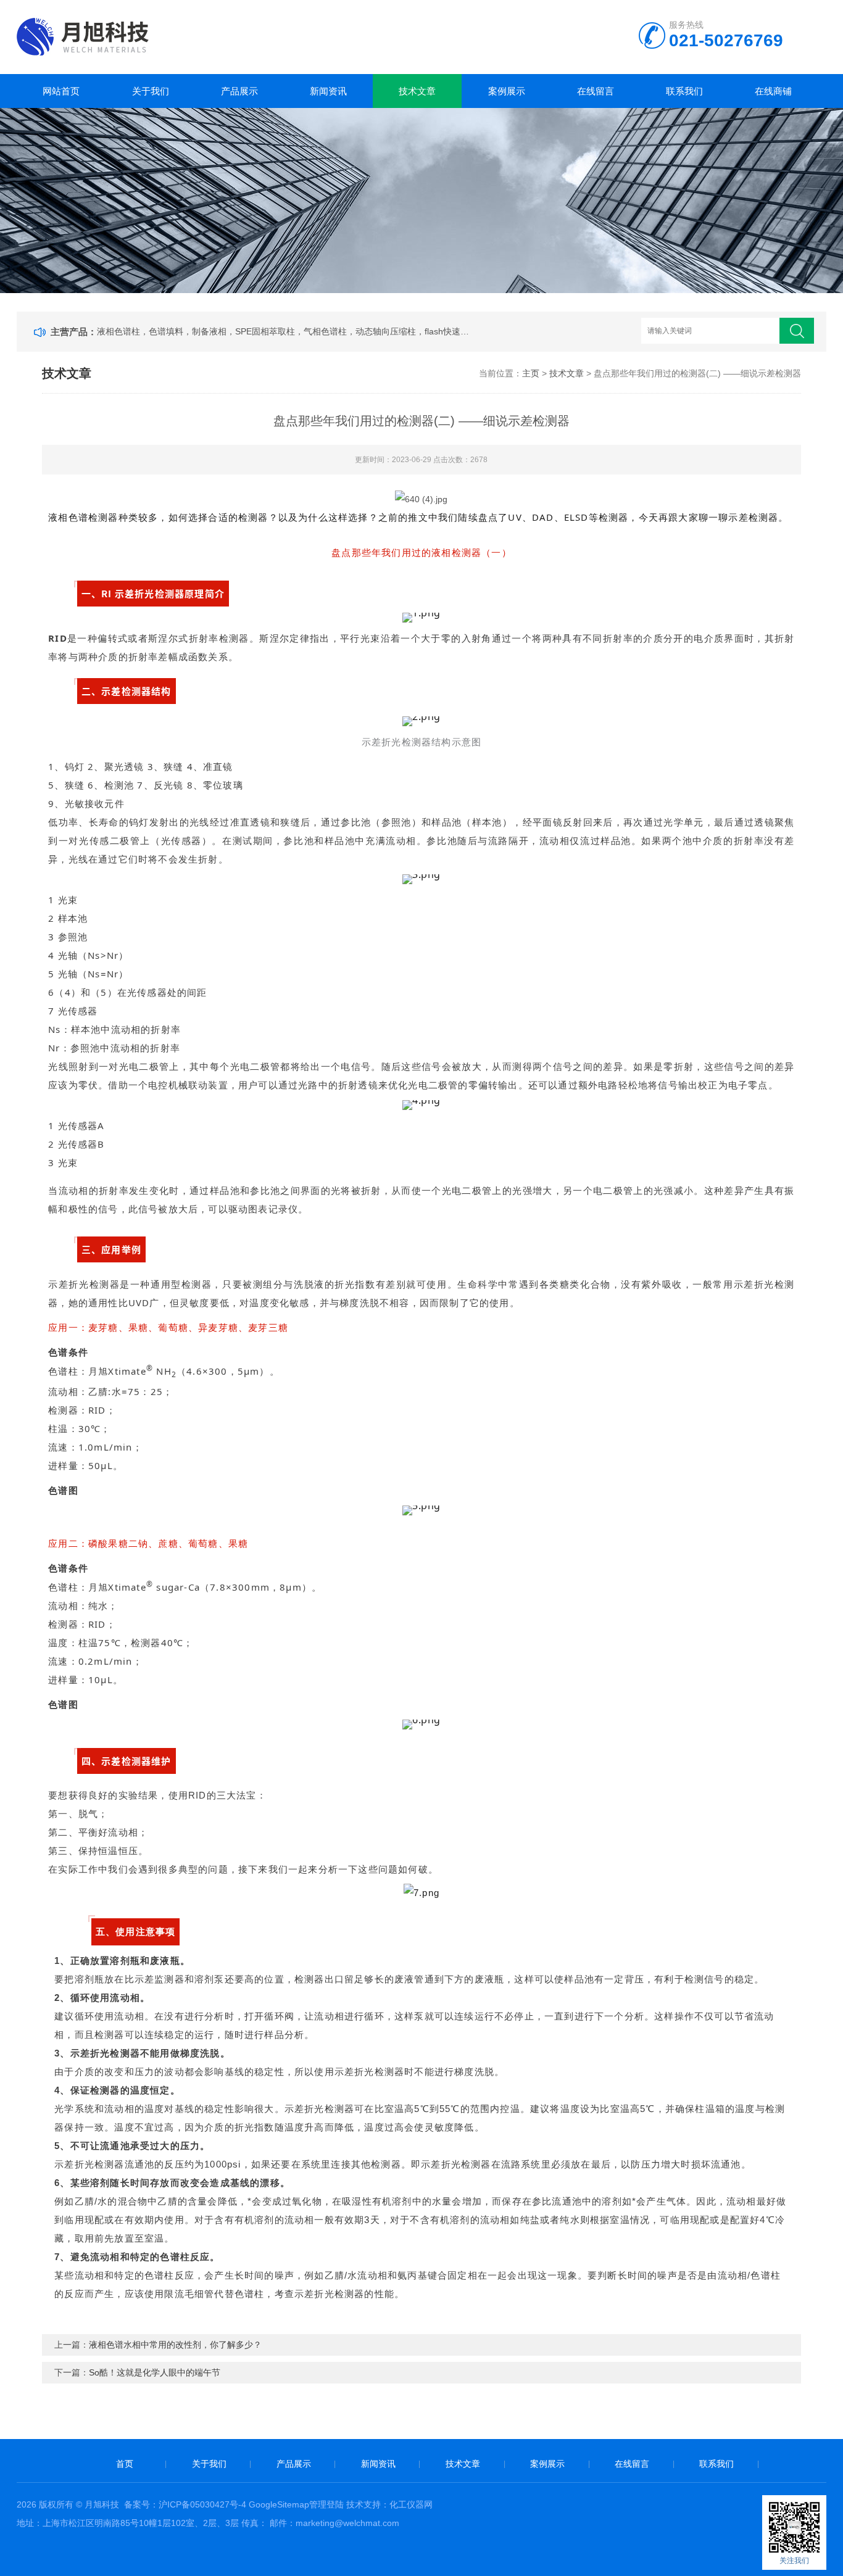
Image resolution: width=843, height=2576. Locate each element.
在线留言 (596, 91)
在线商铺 (773, 91)
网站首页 (61, 91)
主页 (531, 373)
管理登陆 (326, 2504)
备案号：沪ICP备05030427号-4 (185, 2504)
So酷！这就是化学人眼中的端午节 (155, 2372)
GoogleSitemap (279, 2504)
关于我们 (151, 91)
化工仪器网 (411, 2504)
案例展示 (507, 91)
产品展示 (239, 91)
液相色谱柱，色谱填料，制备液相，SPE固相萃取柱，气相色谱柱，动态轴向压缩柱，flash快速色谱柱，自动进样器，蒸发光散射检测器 (284, 331)
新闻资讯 (328, 91)
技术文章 (417, 91)
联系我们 (684, 91)
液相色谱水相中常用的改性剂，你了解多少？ (175, 2345)
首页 (125, 2464)
